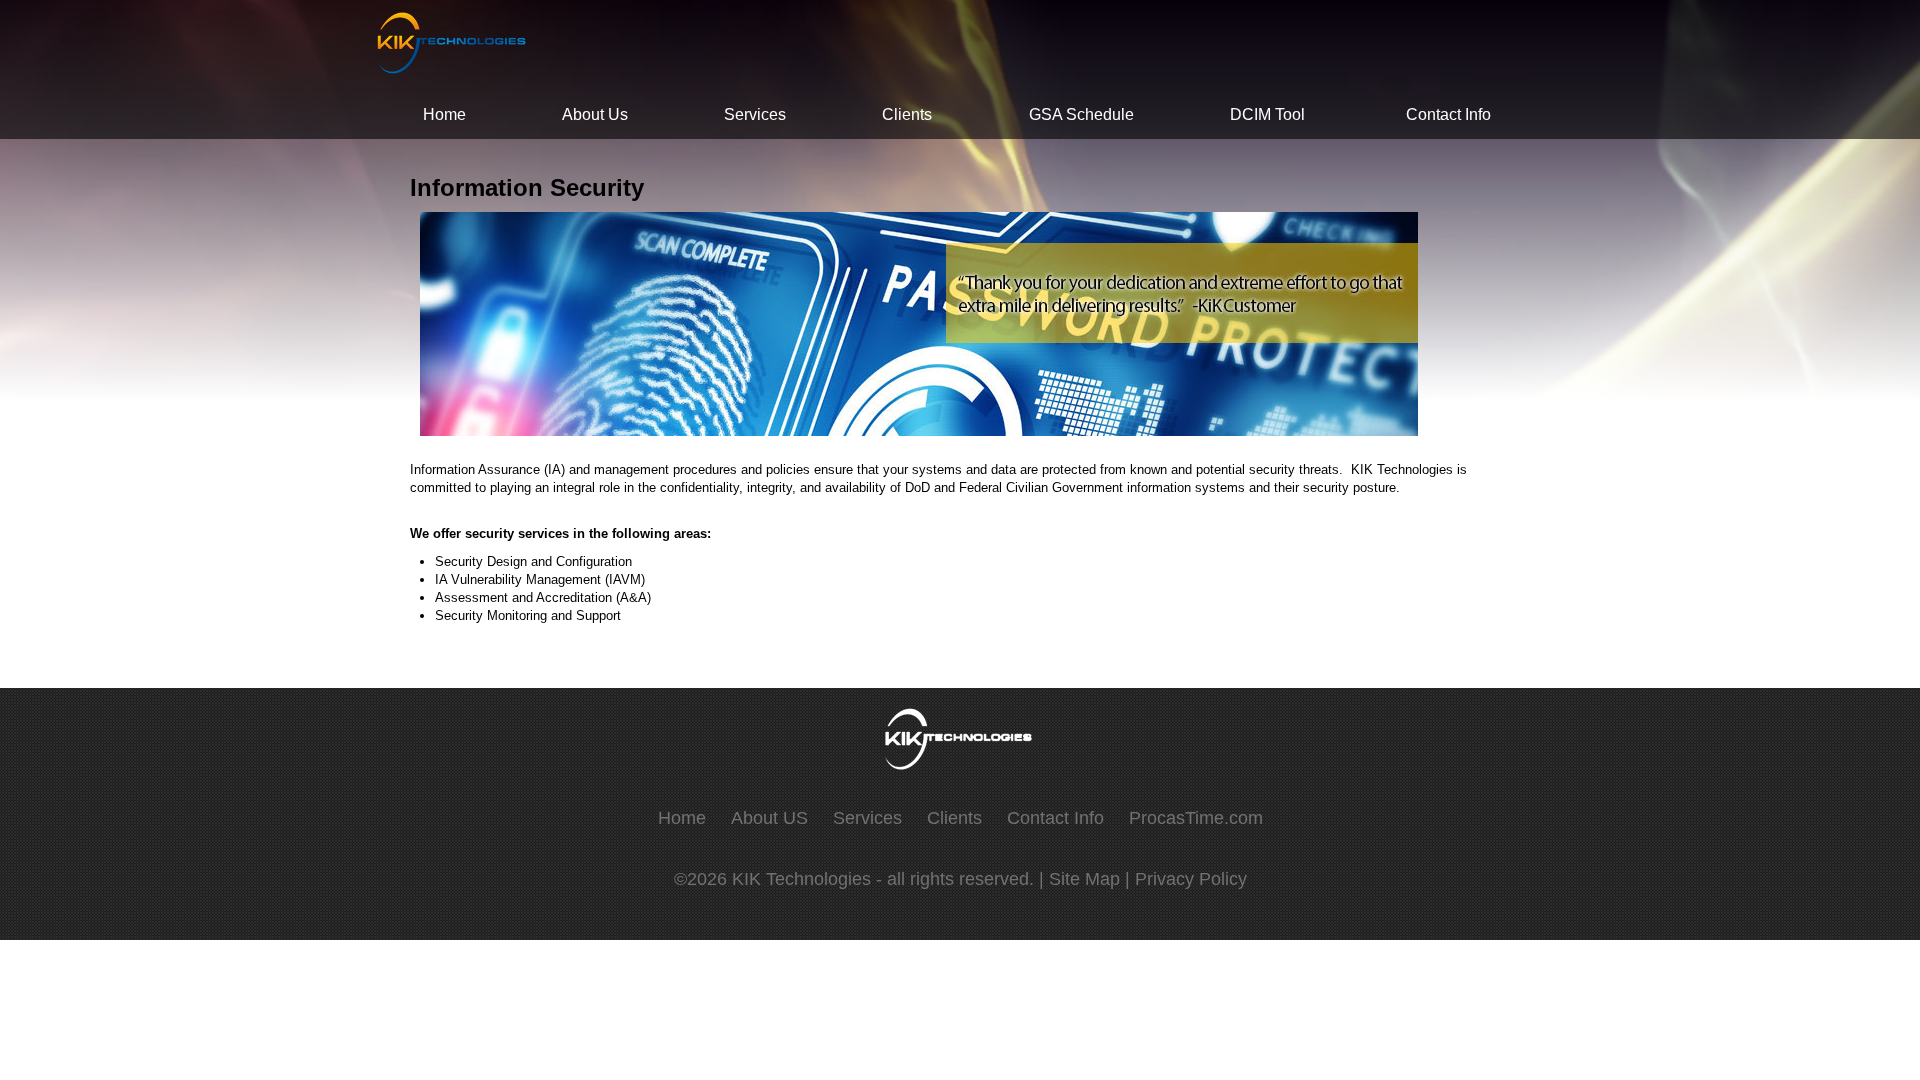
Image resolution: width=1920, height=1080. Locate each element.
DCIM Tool (1267, 114)
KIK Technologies (804, 879)
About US (769, 818)
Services (755, 114)
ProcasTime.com (1196, 818)
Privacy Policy (1191, 879)
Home (444, 114)
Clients (907, 114)
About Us (595, 114)
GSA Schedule (1081, 114)
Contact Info (1448, 114)
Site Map (1084, 879)
